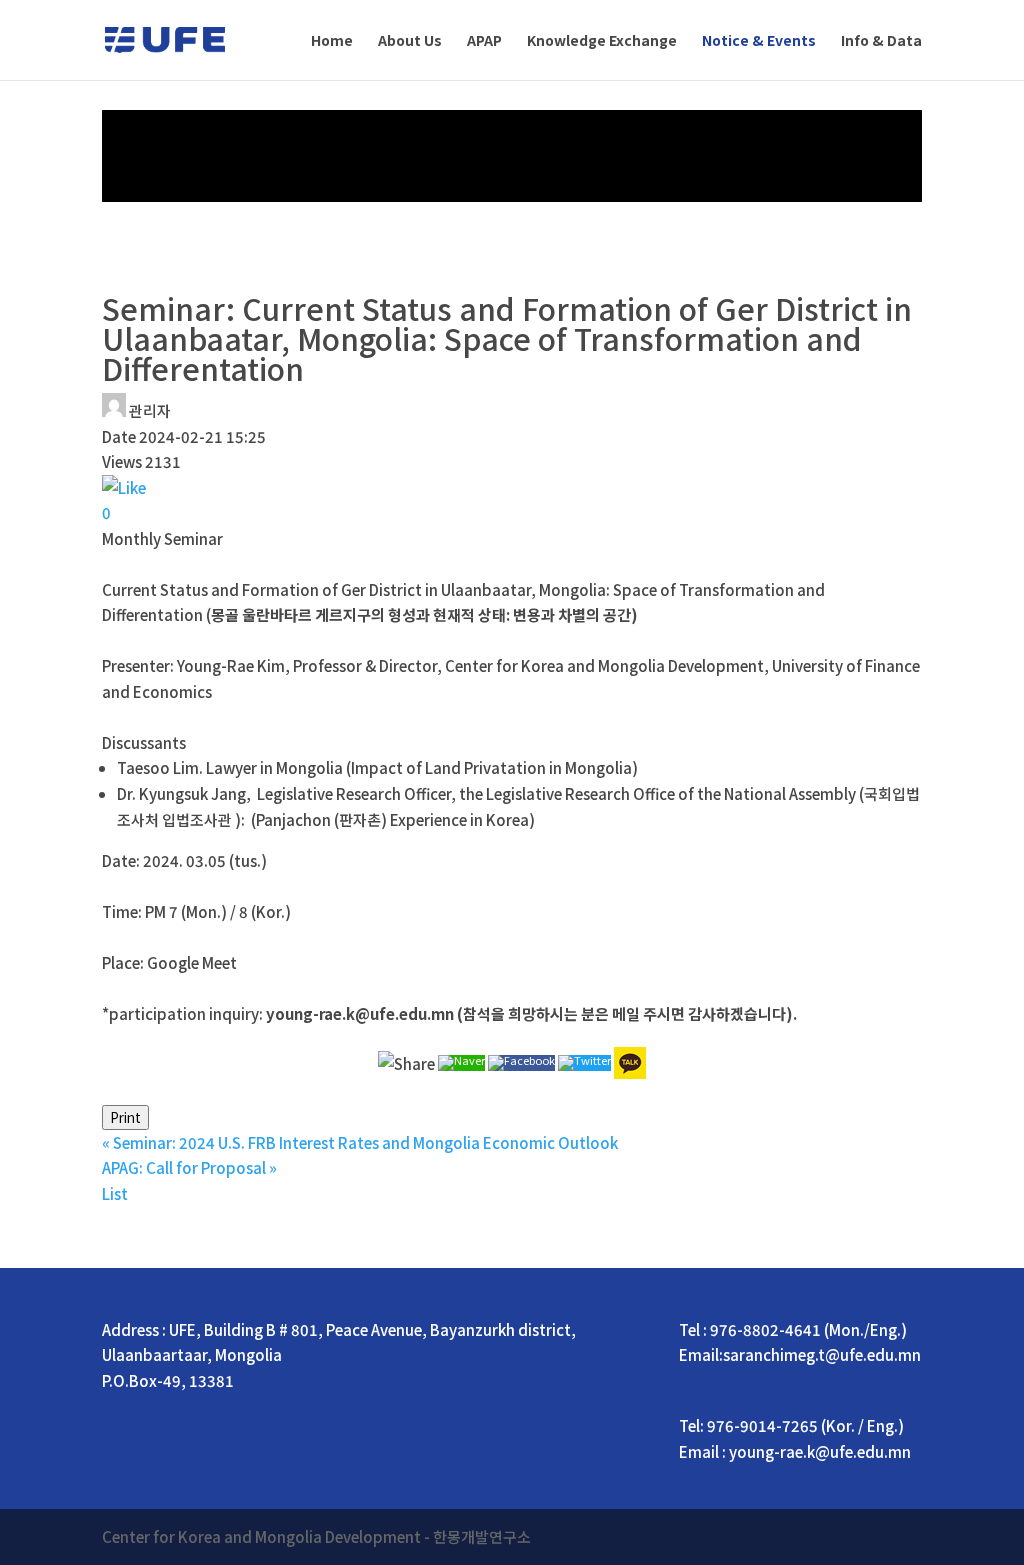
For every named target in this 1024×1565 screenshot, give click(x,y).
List (115, 1193)
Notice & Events (759, 41)
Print (125, 1117)
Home (332, 41)
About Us (410, 41)
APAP (484, 41)
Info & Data (881, 41)
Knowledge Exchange (602, 41)
